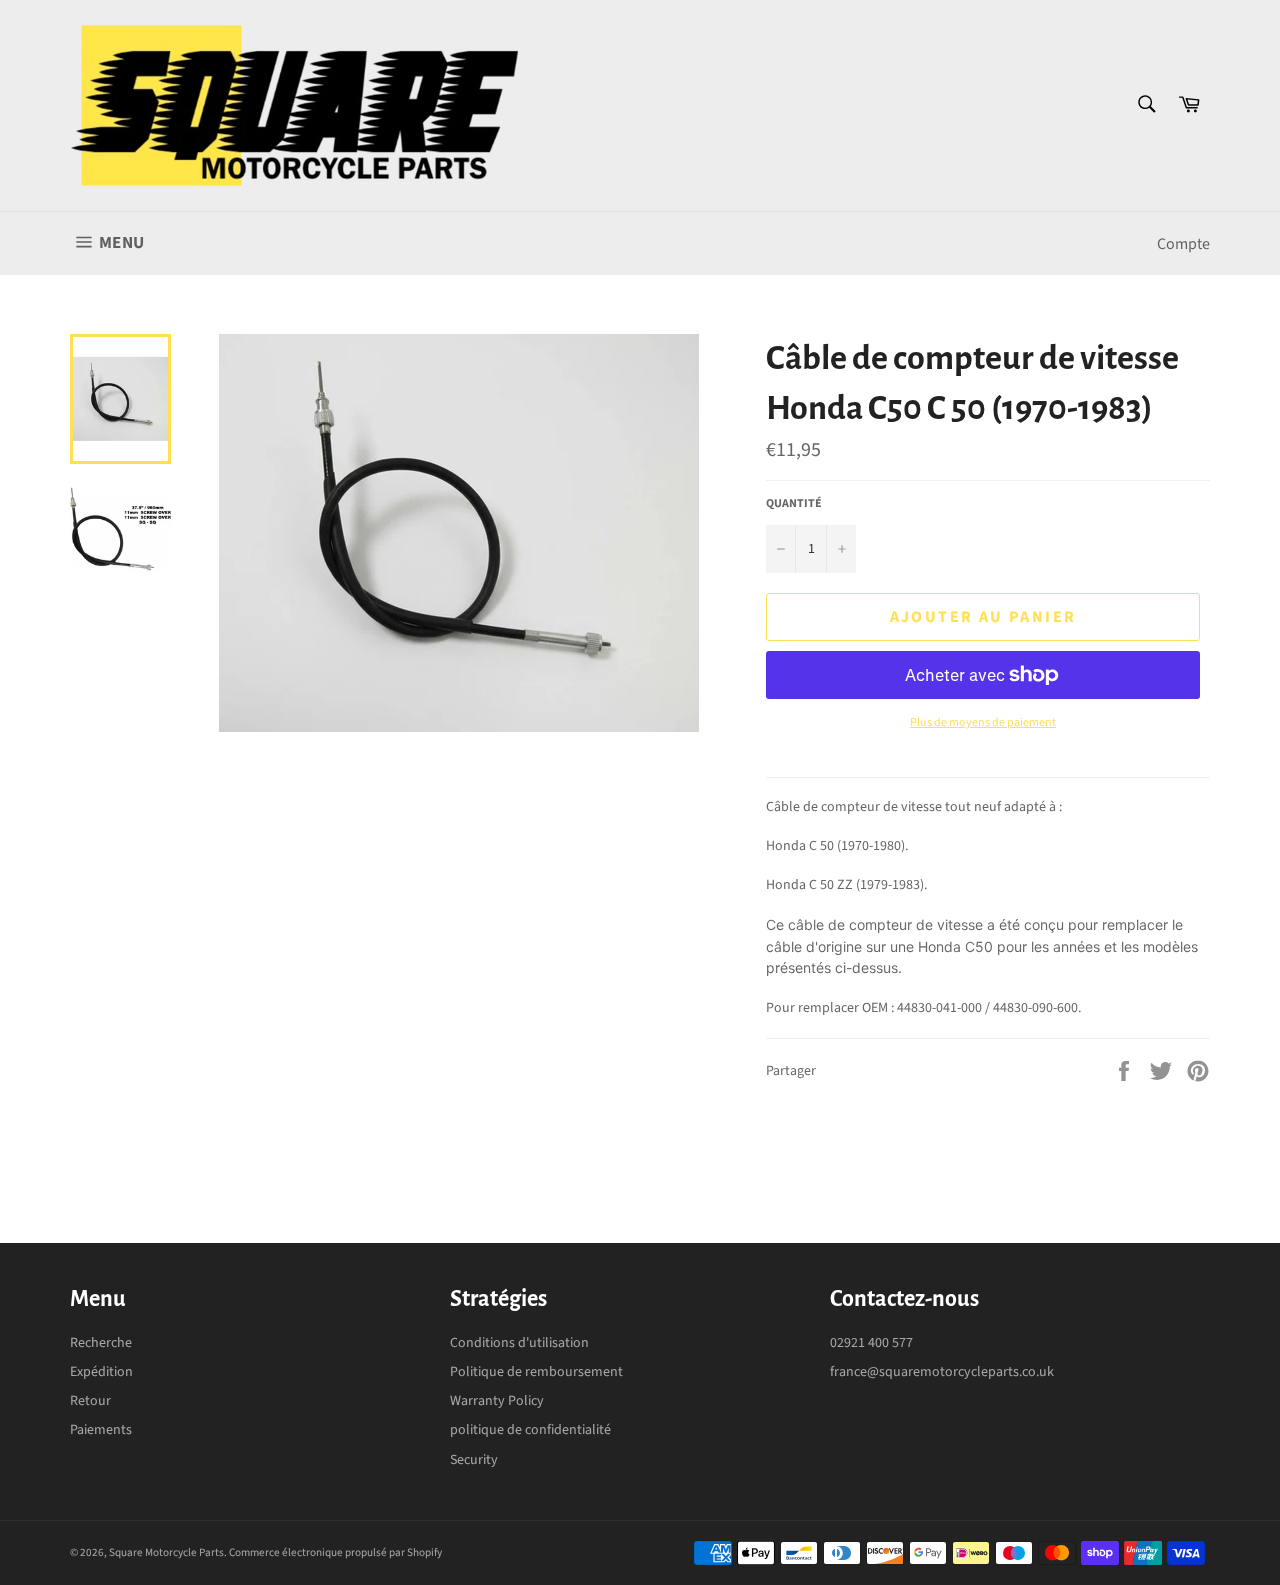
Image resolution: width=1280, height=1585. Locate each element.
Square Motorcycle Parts (166, 1552)
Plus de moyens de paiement (983, 723)
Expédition (101, 1372)
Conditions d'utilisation (519, 1343)
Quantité (794, 504)
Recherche (101, 1343)
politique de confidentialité (530, 1430)
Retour (90, 1401)
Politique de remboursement (536, 1372)
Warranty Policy (497, 1401)
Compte (1183, 244)
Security (474, 1460)
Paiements (101, 1430)
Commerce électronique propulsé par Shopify (335, 1552)
